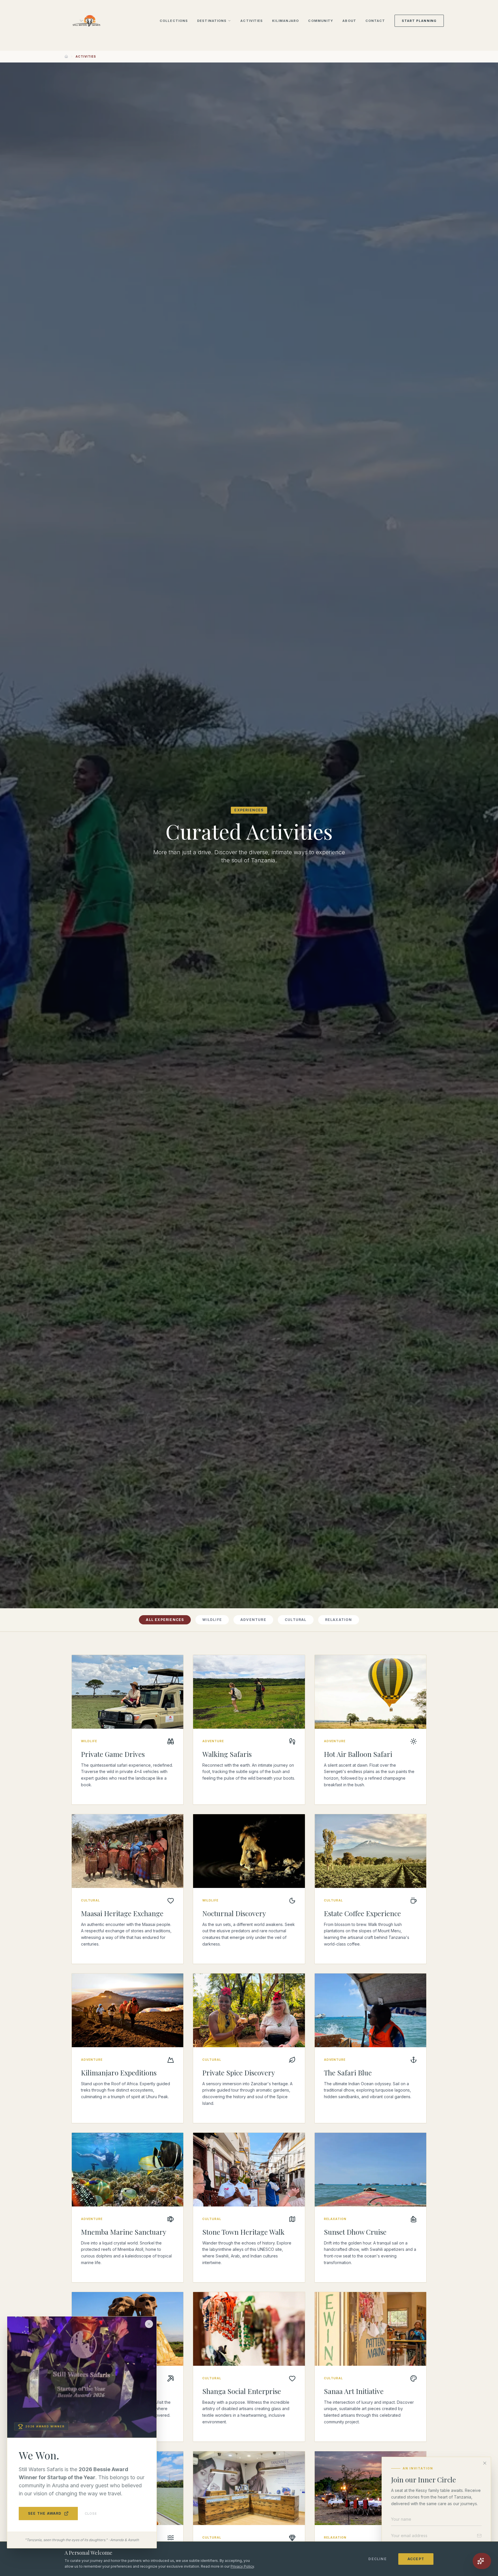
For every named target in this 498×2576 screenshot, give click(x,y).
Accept (416, 2559)
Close (91, 2514)
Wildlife (212, 1620)
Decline (377, 2559)
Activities (252, 21)
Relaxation (339, 1620)
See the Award (45, 2513)
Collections (174, 21)
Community (321, 21)
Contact (375, 21)
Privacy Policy (242, 2566)
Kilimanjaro (285, 21)
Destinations (212, 21)
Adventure (253, 1620)
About (349, 21)
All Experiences (165, 1620)
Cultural (296, 1620)
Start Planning (419, 21)
